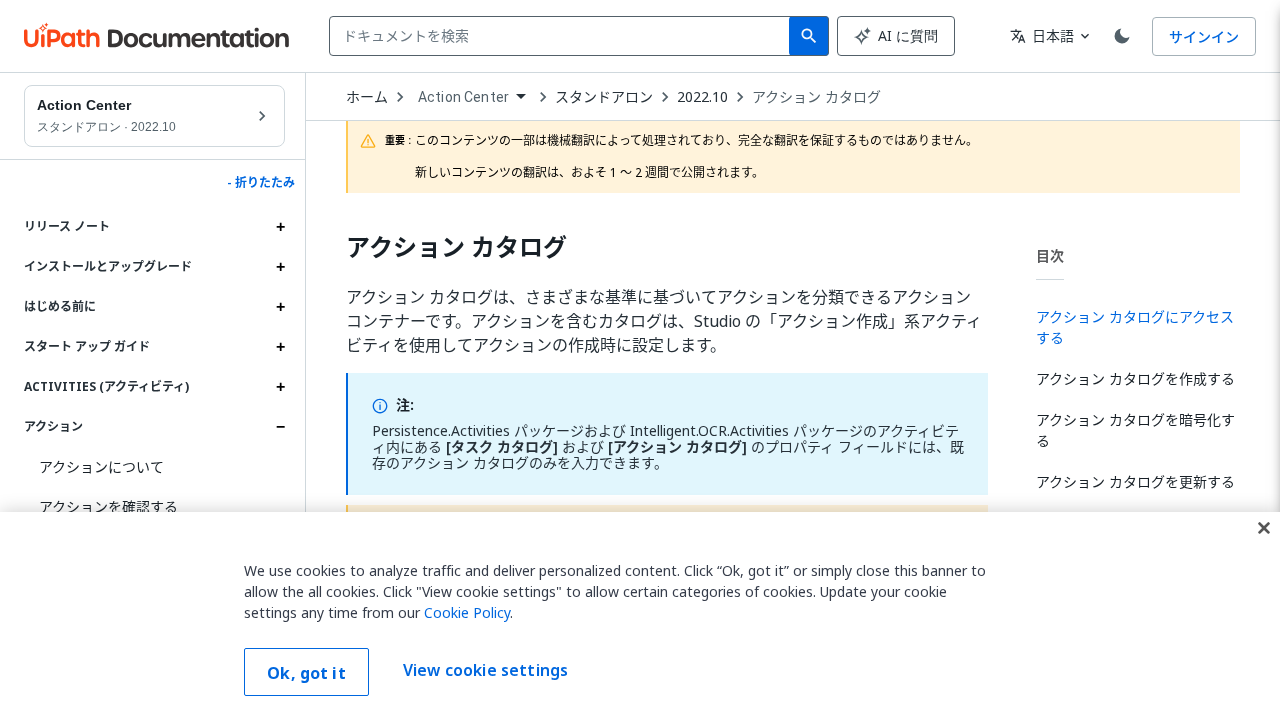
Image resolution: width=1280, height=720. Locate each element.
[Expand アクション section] (280, 427)
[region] (640, 616)
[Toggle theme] (1122, 36)
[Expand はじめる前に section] (280, 307)
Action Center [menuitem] (463, 97)
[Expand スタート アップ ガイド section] (280, 347)
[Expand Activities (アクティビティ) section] (280, 387)
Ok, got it (306, 673)
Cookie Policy (467, 612)
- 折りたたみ (261, 183)
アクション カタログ (816, 97)
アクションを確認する (108, 506)
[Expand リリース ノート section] (280, 227)
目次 (1050, 255)
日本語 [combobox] (1042, 35)
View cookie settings (485, 670)
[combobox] (563, 36)
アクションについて (101, 466)
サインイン (1204, 36)
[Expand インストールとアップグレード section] (280, 267)
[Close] (1264, 528)
